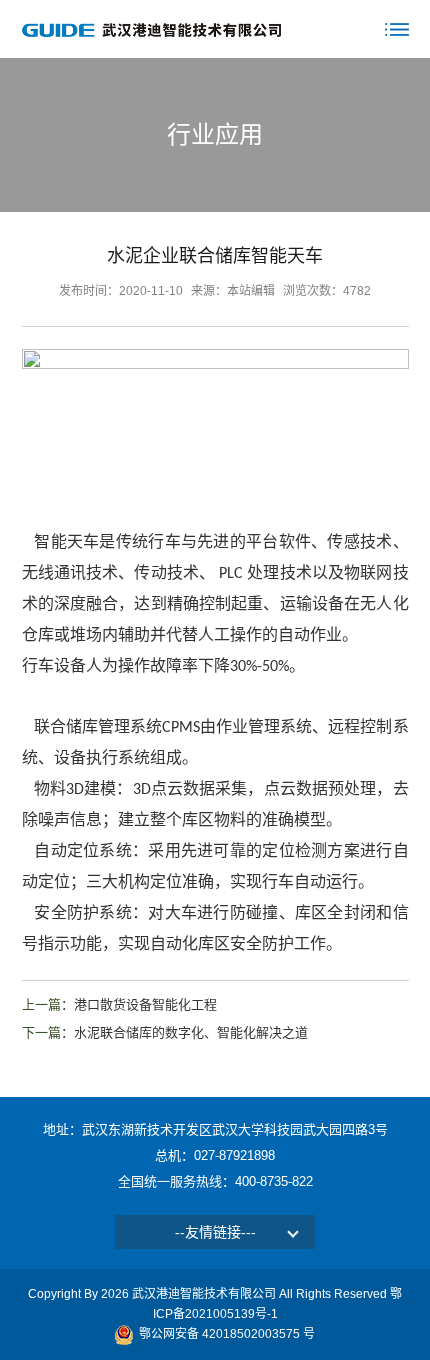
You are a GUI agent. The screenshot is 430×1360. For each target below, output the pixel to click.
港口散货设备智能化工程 (145, 1004)
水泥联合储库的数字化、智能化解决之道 (191, 1032)
